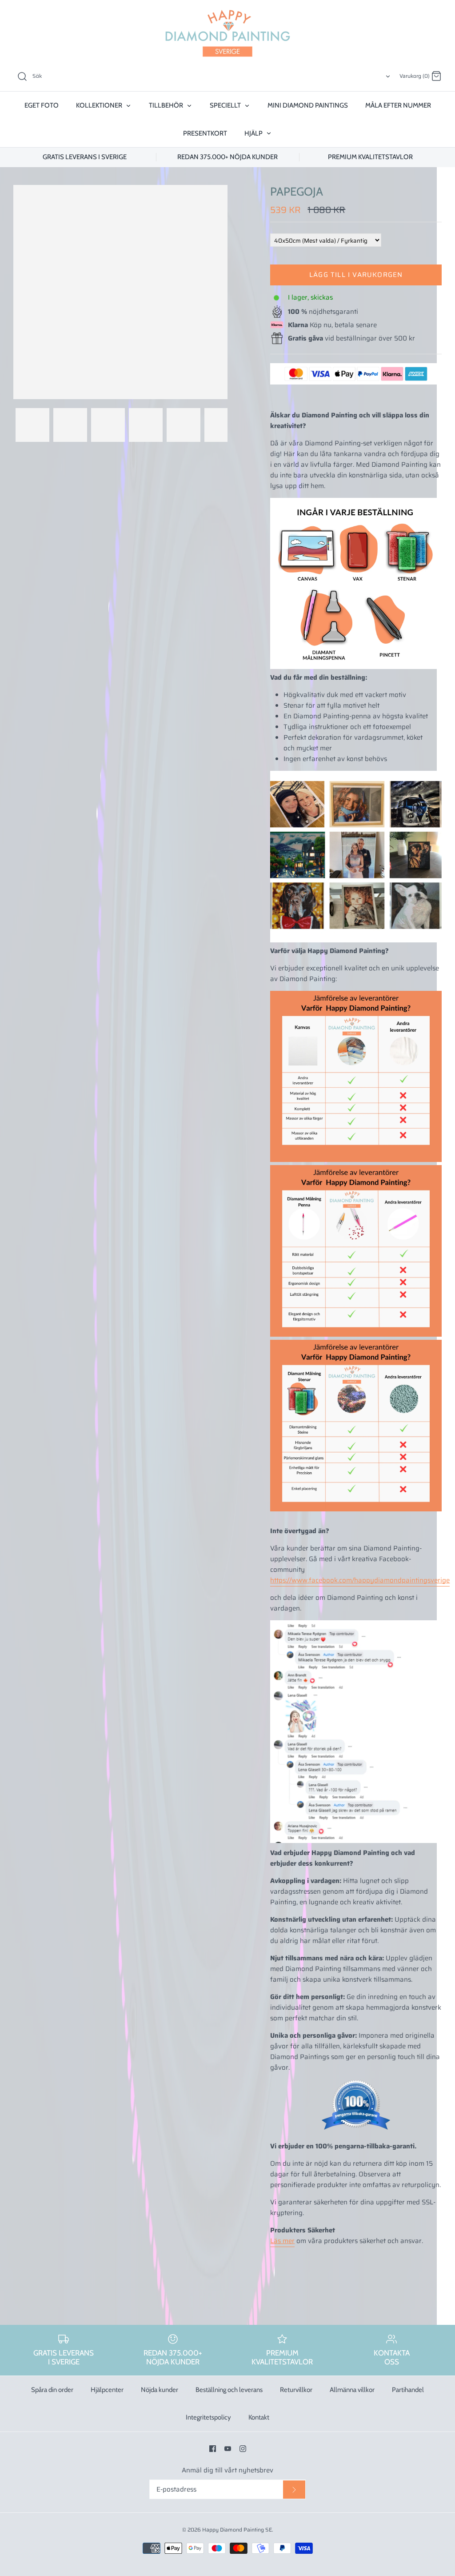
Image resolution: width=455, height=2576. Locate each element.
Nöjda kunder (160, 2390)
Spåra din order (52, 2390)
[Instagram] (243, 2449)
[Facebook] (213, 2449)
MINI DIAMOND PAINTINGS (308, 105)
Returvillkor (296, 2390)
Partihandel (408, 2390)
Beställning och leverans (229, 2390)
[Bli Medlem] (294, 2490)
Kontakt (259, 2417)
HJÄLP (254, 133)
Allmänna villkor (352, 2390)
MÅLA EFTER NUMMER (398, 105)
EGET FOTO (42, 105)
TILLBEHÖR (167, 105)
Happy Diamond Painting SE (237, 2530)
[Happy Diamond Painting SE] (227, 33)
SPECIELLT (226, 105)
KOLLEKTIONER (100, 105)
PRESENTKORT (205, 133)
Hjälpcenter (107, 2390)
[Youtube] (228, 2449)
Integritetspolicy (208, 2417)
